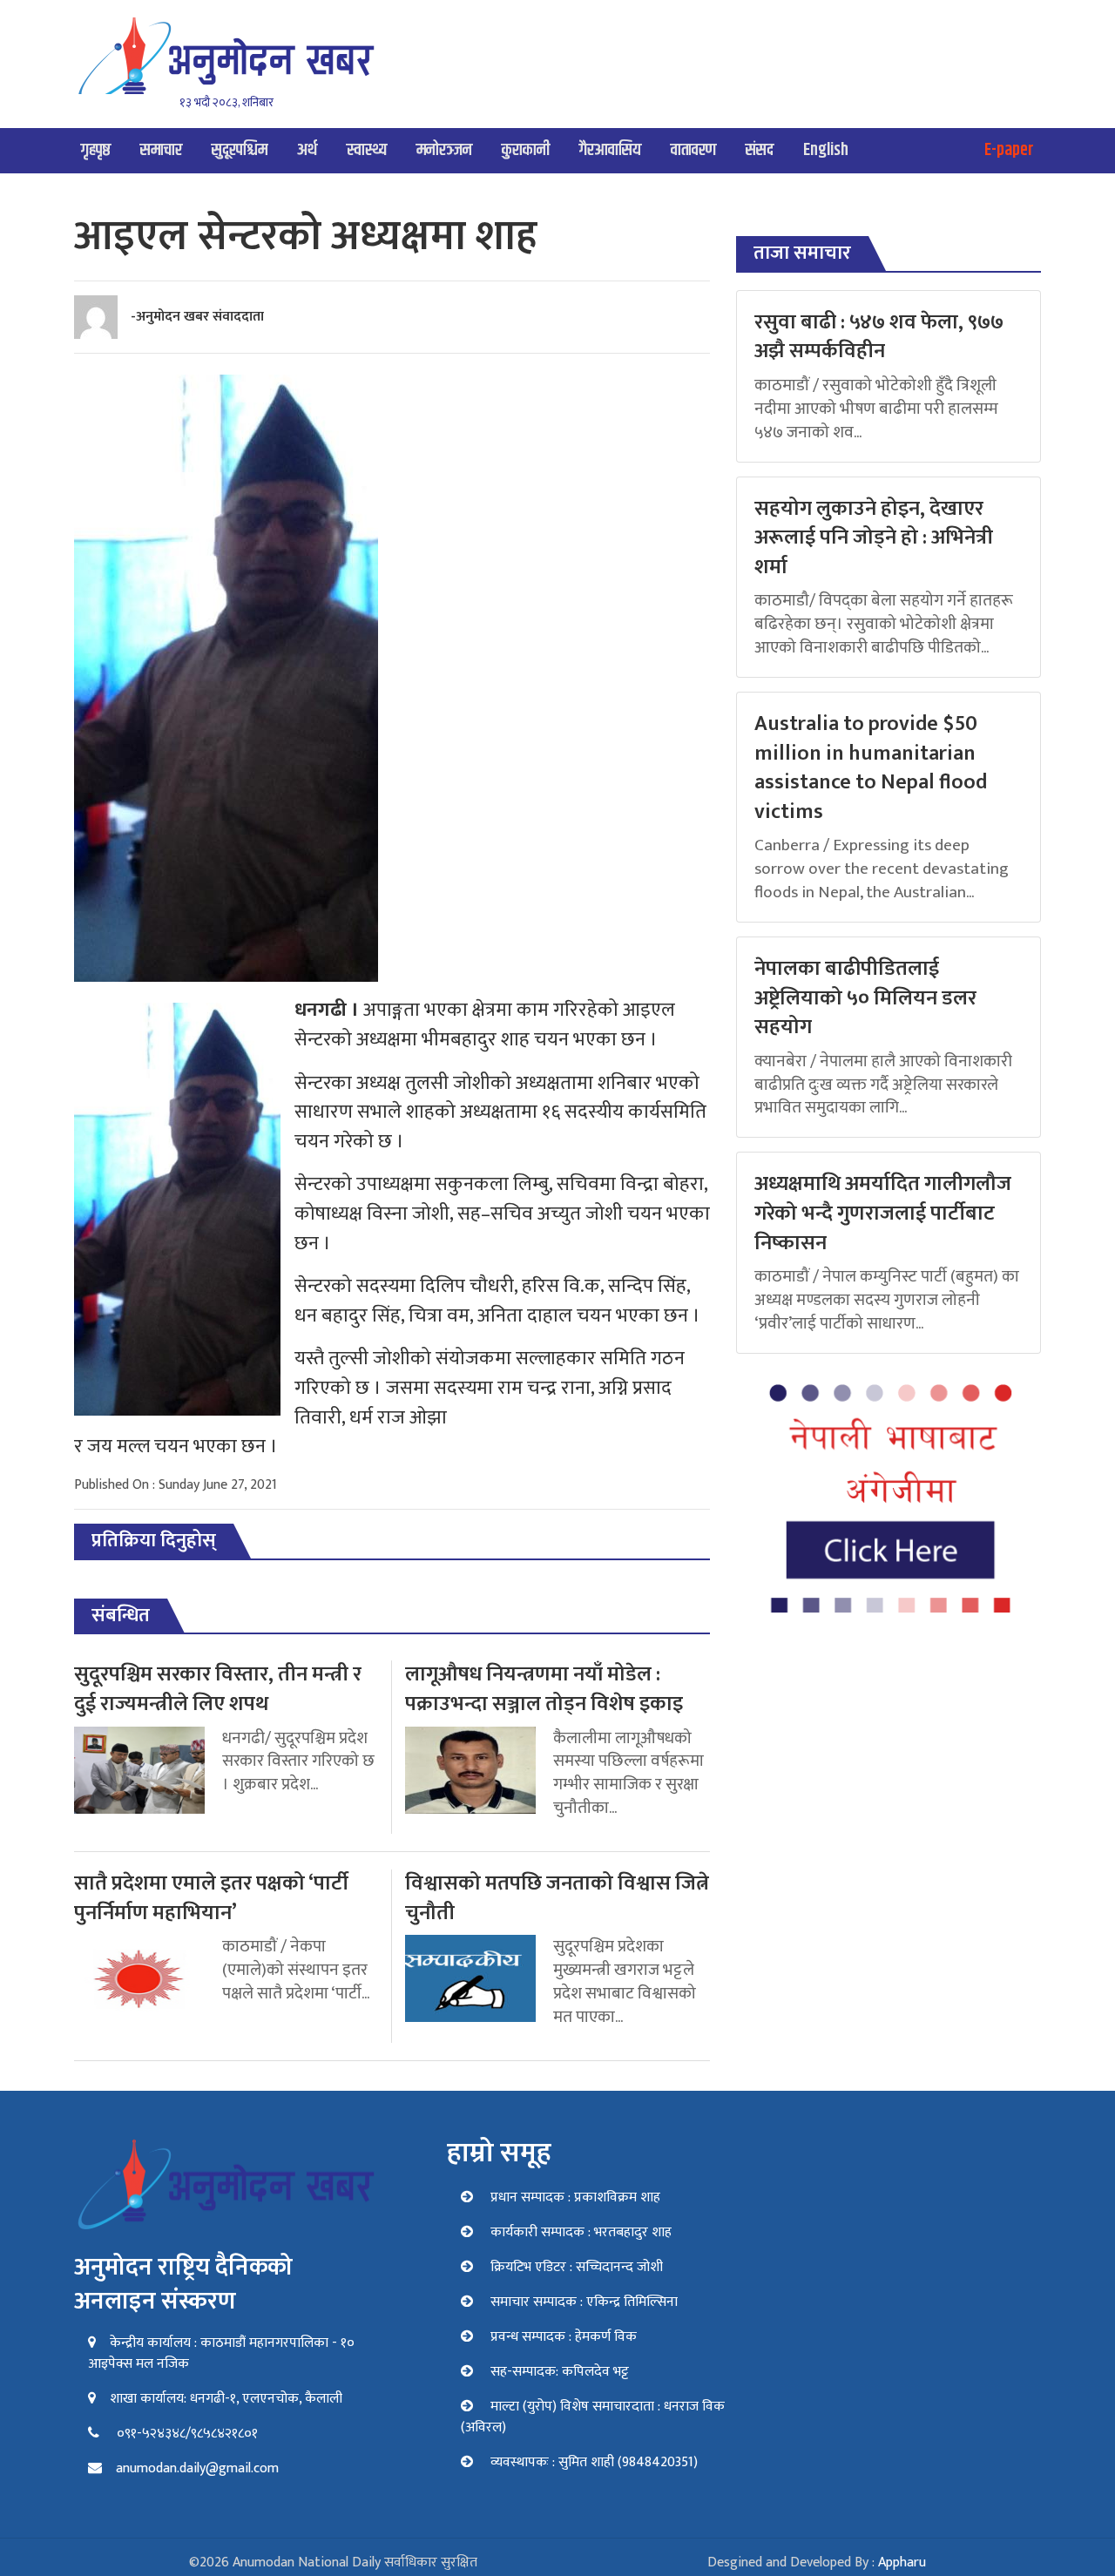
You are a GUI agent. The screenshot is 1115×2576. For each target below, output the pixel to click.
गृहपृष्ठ (96, 150)
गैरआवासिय (610, 150)
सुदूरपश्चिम (240, 150)
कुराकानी (526, 150)
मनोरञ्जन (444, 150)
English (826, 150)
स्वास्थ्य (367, 150)
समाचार (161, 150)
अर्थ (307, 150)
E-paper (1009, 150)
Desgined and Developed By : (817, 2562)
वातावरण (693, 150)
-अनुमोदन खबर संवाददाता (197, 317)
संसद (760, 150)
